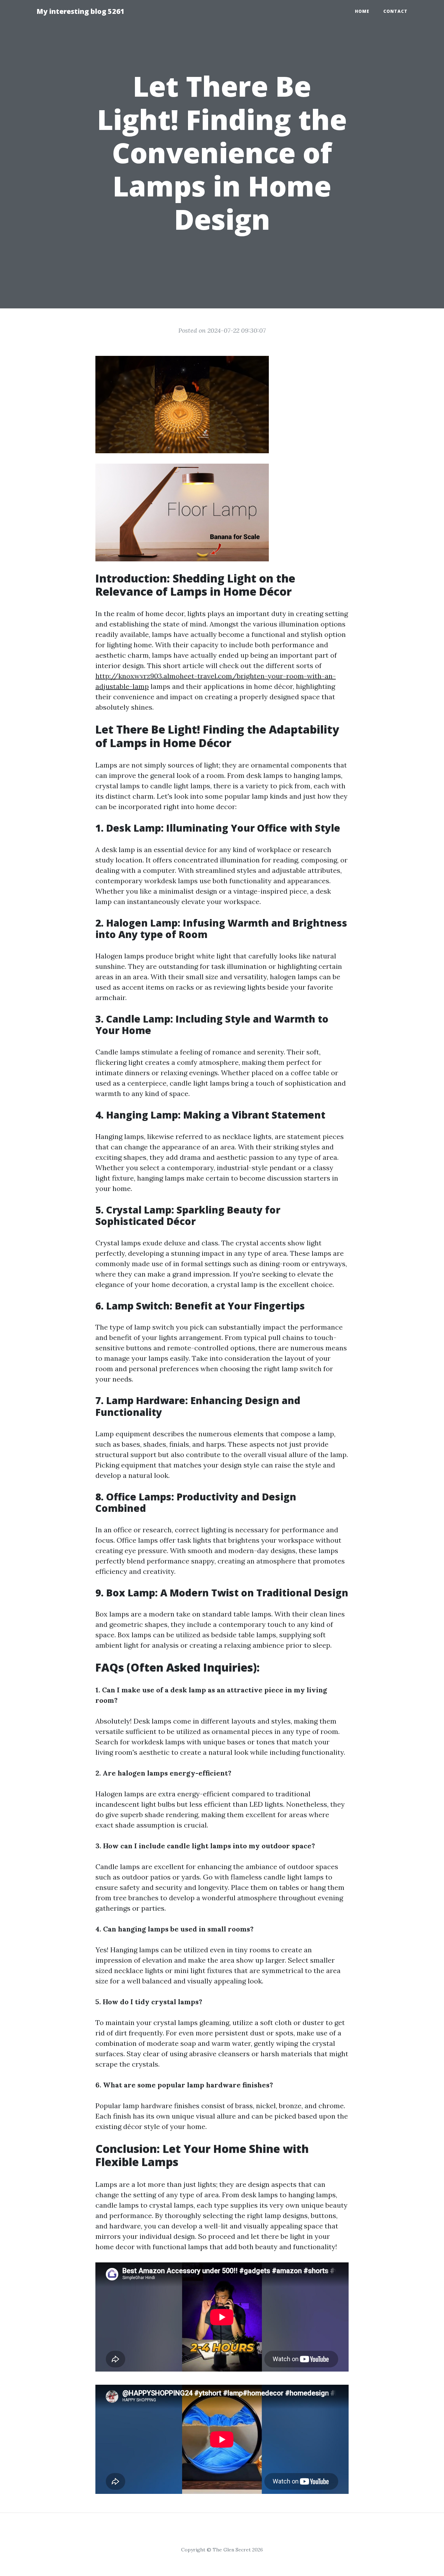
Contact (395, 11)
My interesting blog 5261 (80, 11)
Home (362, 11)
